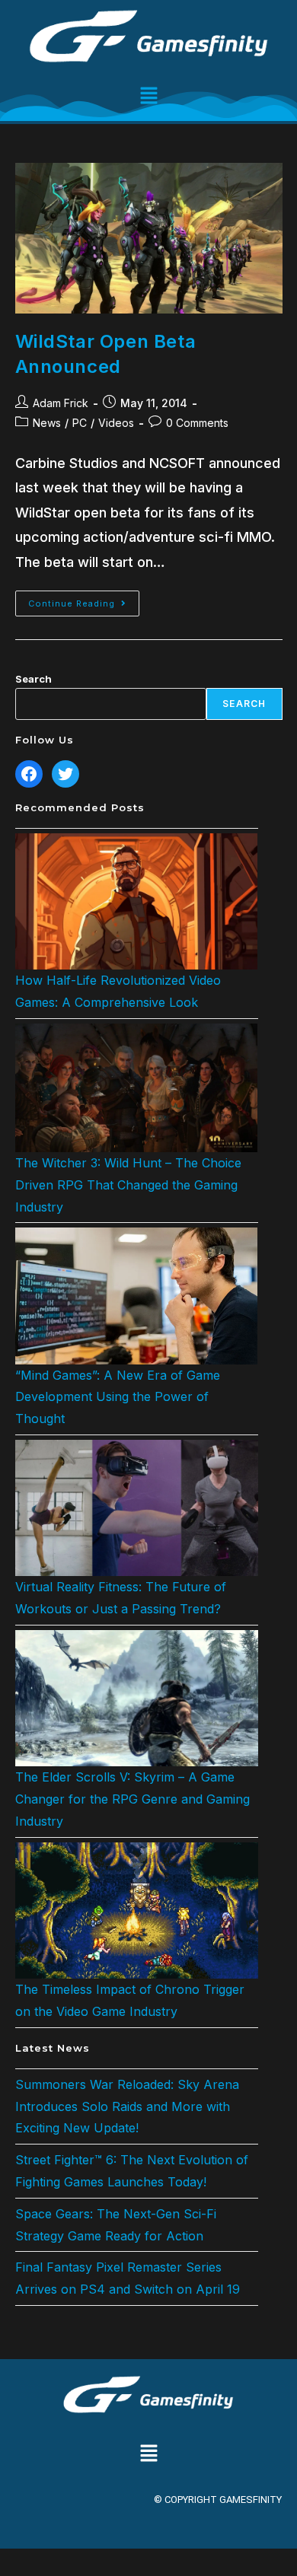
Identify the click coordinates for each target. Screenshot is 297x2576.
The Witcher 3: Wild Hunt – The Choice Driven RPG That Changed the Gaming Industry (128, 1185)
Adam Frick (61, 403)
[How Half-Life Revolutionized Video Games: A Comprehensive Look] (137, 901)
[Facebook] (29, 774)
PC (80, 423)
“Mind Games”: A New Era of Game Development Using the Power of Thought (118, 1397)
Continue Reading (84, 600)
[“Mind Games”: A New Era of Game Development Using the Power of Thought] (137, 1296)
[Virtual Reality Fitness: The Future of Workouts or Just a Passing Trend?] (137, 1508)
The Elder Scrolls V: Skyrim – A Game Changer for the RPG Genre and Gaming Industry (133, 1799)
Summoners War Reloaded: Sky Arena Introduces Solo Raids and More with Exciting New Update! (127, 2106)
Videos (116, 423)
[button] (148, 96)
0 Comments (197, 423)
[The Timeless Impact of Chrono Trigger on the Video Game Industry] (137, 1911)
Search (34, 679)
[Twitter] (65, 774)
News (47, 423)
